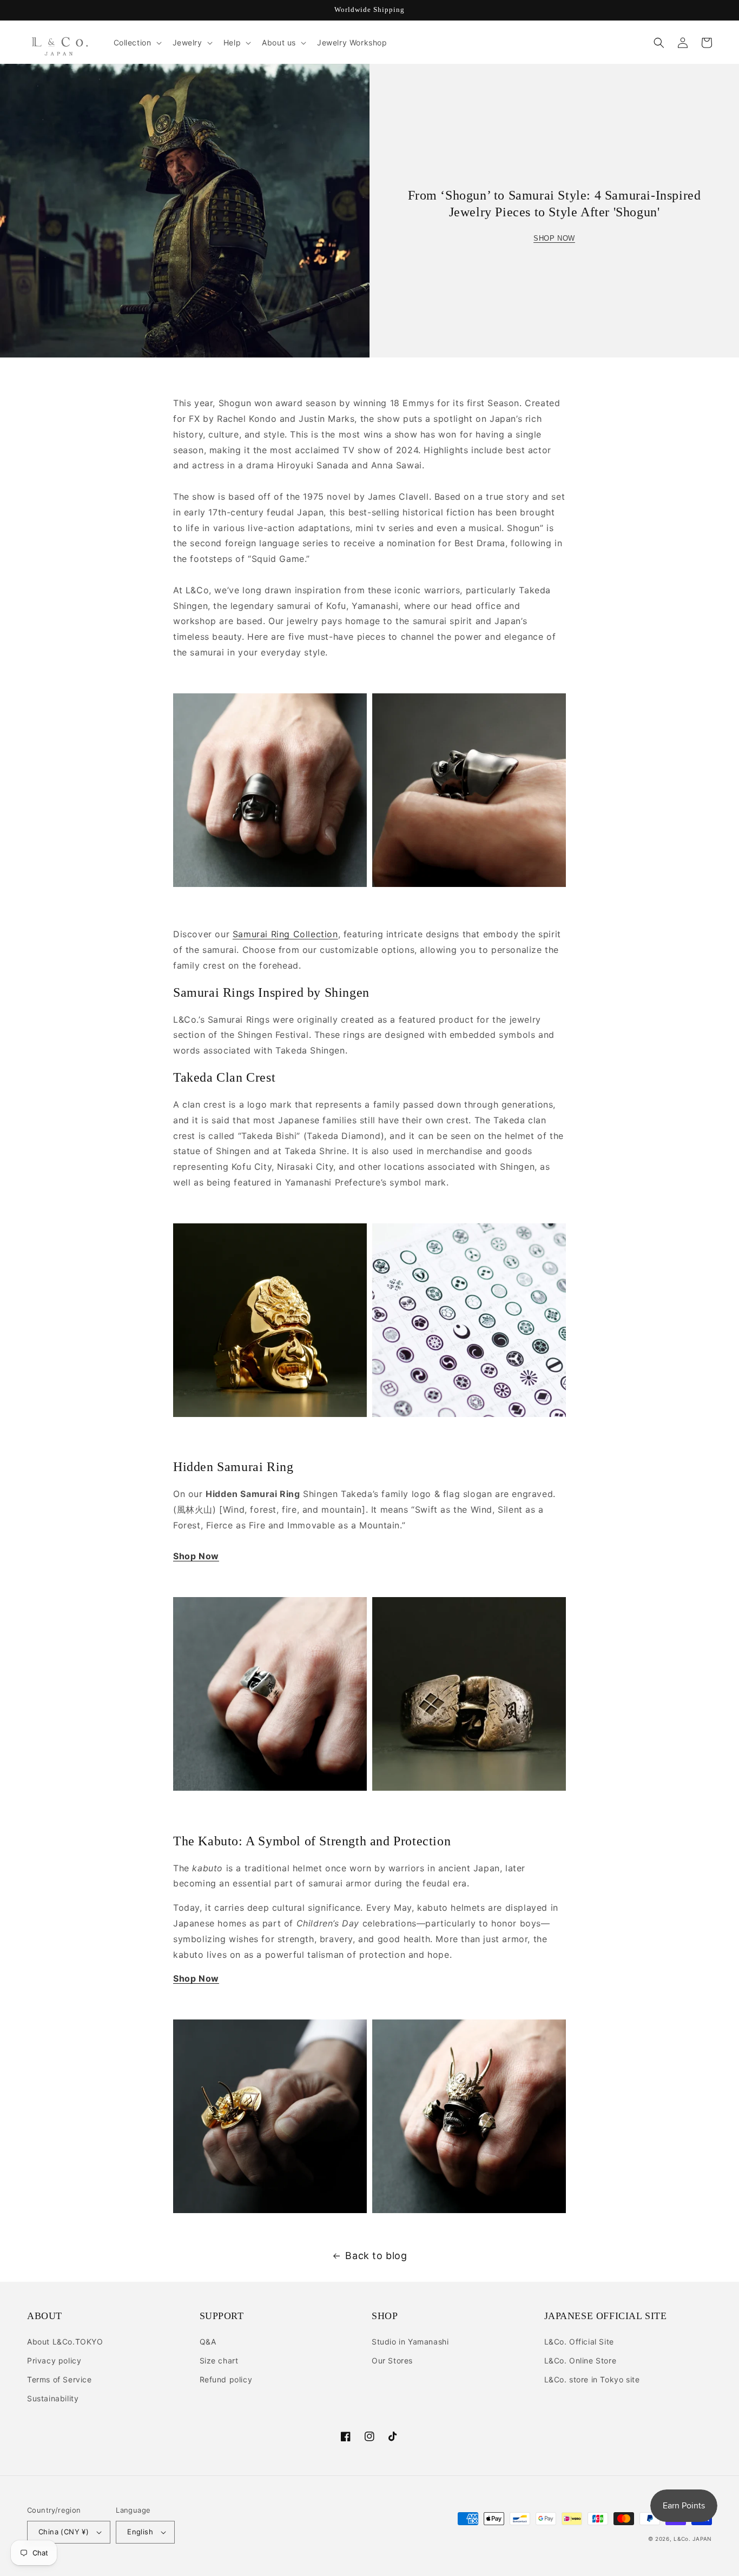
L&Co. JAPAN (693, 2539)
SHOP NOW (554, 238)
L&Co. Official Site (579, 2342)
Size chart (219, 2360)
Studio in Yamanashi (410, 2342)
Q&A (208, 2342)
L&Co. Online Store (580, 2360)
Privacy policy (54, 2360)
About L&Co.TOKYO (65, 2342)
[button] (137, 43)
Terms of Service (60, 2379)
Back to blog (376, 2256)
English (140, 2532)
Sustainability (53, 2398)
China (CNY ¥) (64, 2532)
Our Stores (392, 2360)
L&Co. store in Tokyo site (592, 2379)
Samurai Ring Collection (285, 934)
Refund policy (226, 2379)
